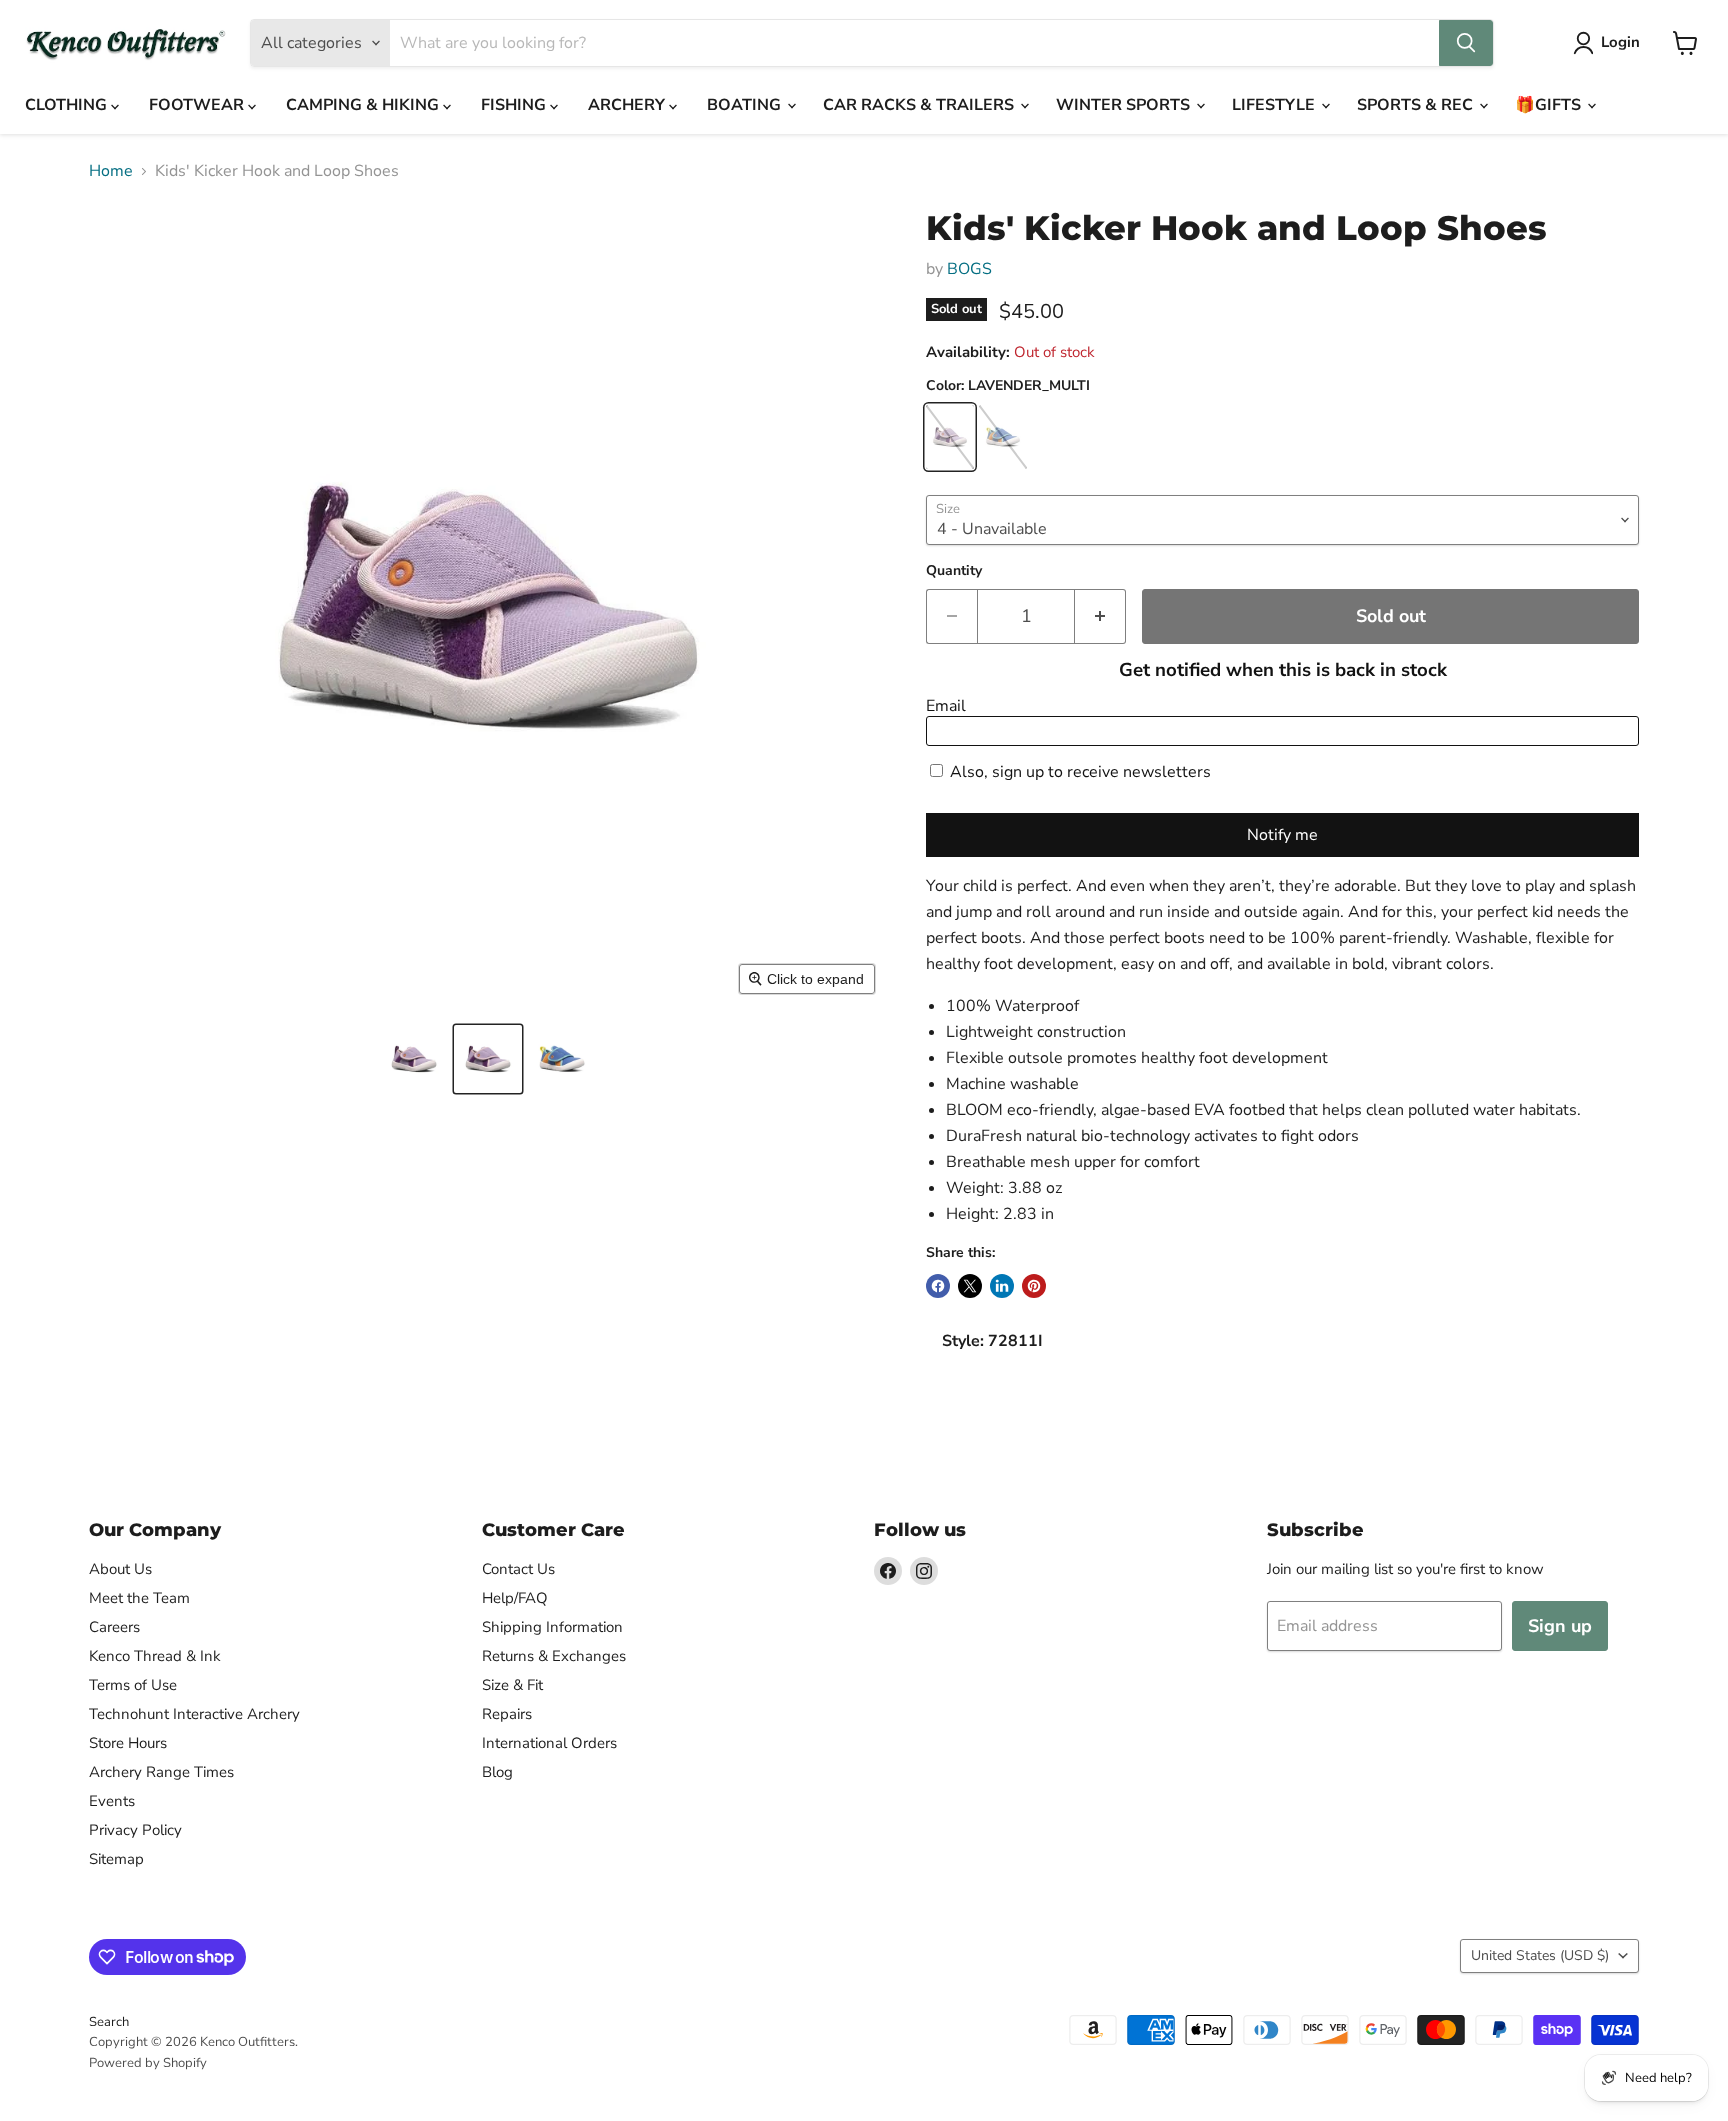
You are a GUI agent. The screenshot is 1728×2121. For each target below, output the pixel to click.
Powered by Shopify (148, 2063)
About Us (120, 1569)
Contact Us (518, 1569)
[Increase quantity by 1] (1100, 616)
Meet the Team (139, 1598)
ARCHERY (628, 105)
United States (1540, 1955)
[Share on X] (970, 1286)
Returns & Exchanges (554, 1656)
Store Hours (128, 1743)
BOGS (969, 269)
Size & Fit (512, 1685)
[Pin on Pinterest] (1034, 1286)
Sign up (1560, 1626)
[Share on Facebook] (938, 1286)
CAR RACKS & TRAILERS (920, 105)
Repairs (507, 1714)
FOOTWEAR (198, 105)
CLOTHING (68, 105)
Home (111, 171)
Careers (114, 1627)
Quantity (954, 571)
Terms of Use (133, 1685)
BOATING (746, 105)
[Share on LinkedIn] (1002, 1286)
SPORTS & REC (1417, 105)
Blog (497, 1772)
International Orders (549, 1743)
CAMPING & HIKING (364, 105)
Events (112, 1801)
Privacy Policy (135, 1830)
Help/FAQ (515, 1598)
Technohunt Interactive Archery (194, 1714)
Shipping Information (552, 1627)
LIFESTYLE (1275, 105)
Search (109, 2022)
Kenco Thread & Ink (155, 1656)
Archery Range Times (161, 1772)
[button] (414, 1059)
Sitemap (116, 1859)
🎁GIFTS (1550, 105)
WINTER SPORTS (1125, 105)
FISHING (515, 105)
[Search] (1466, 43)
